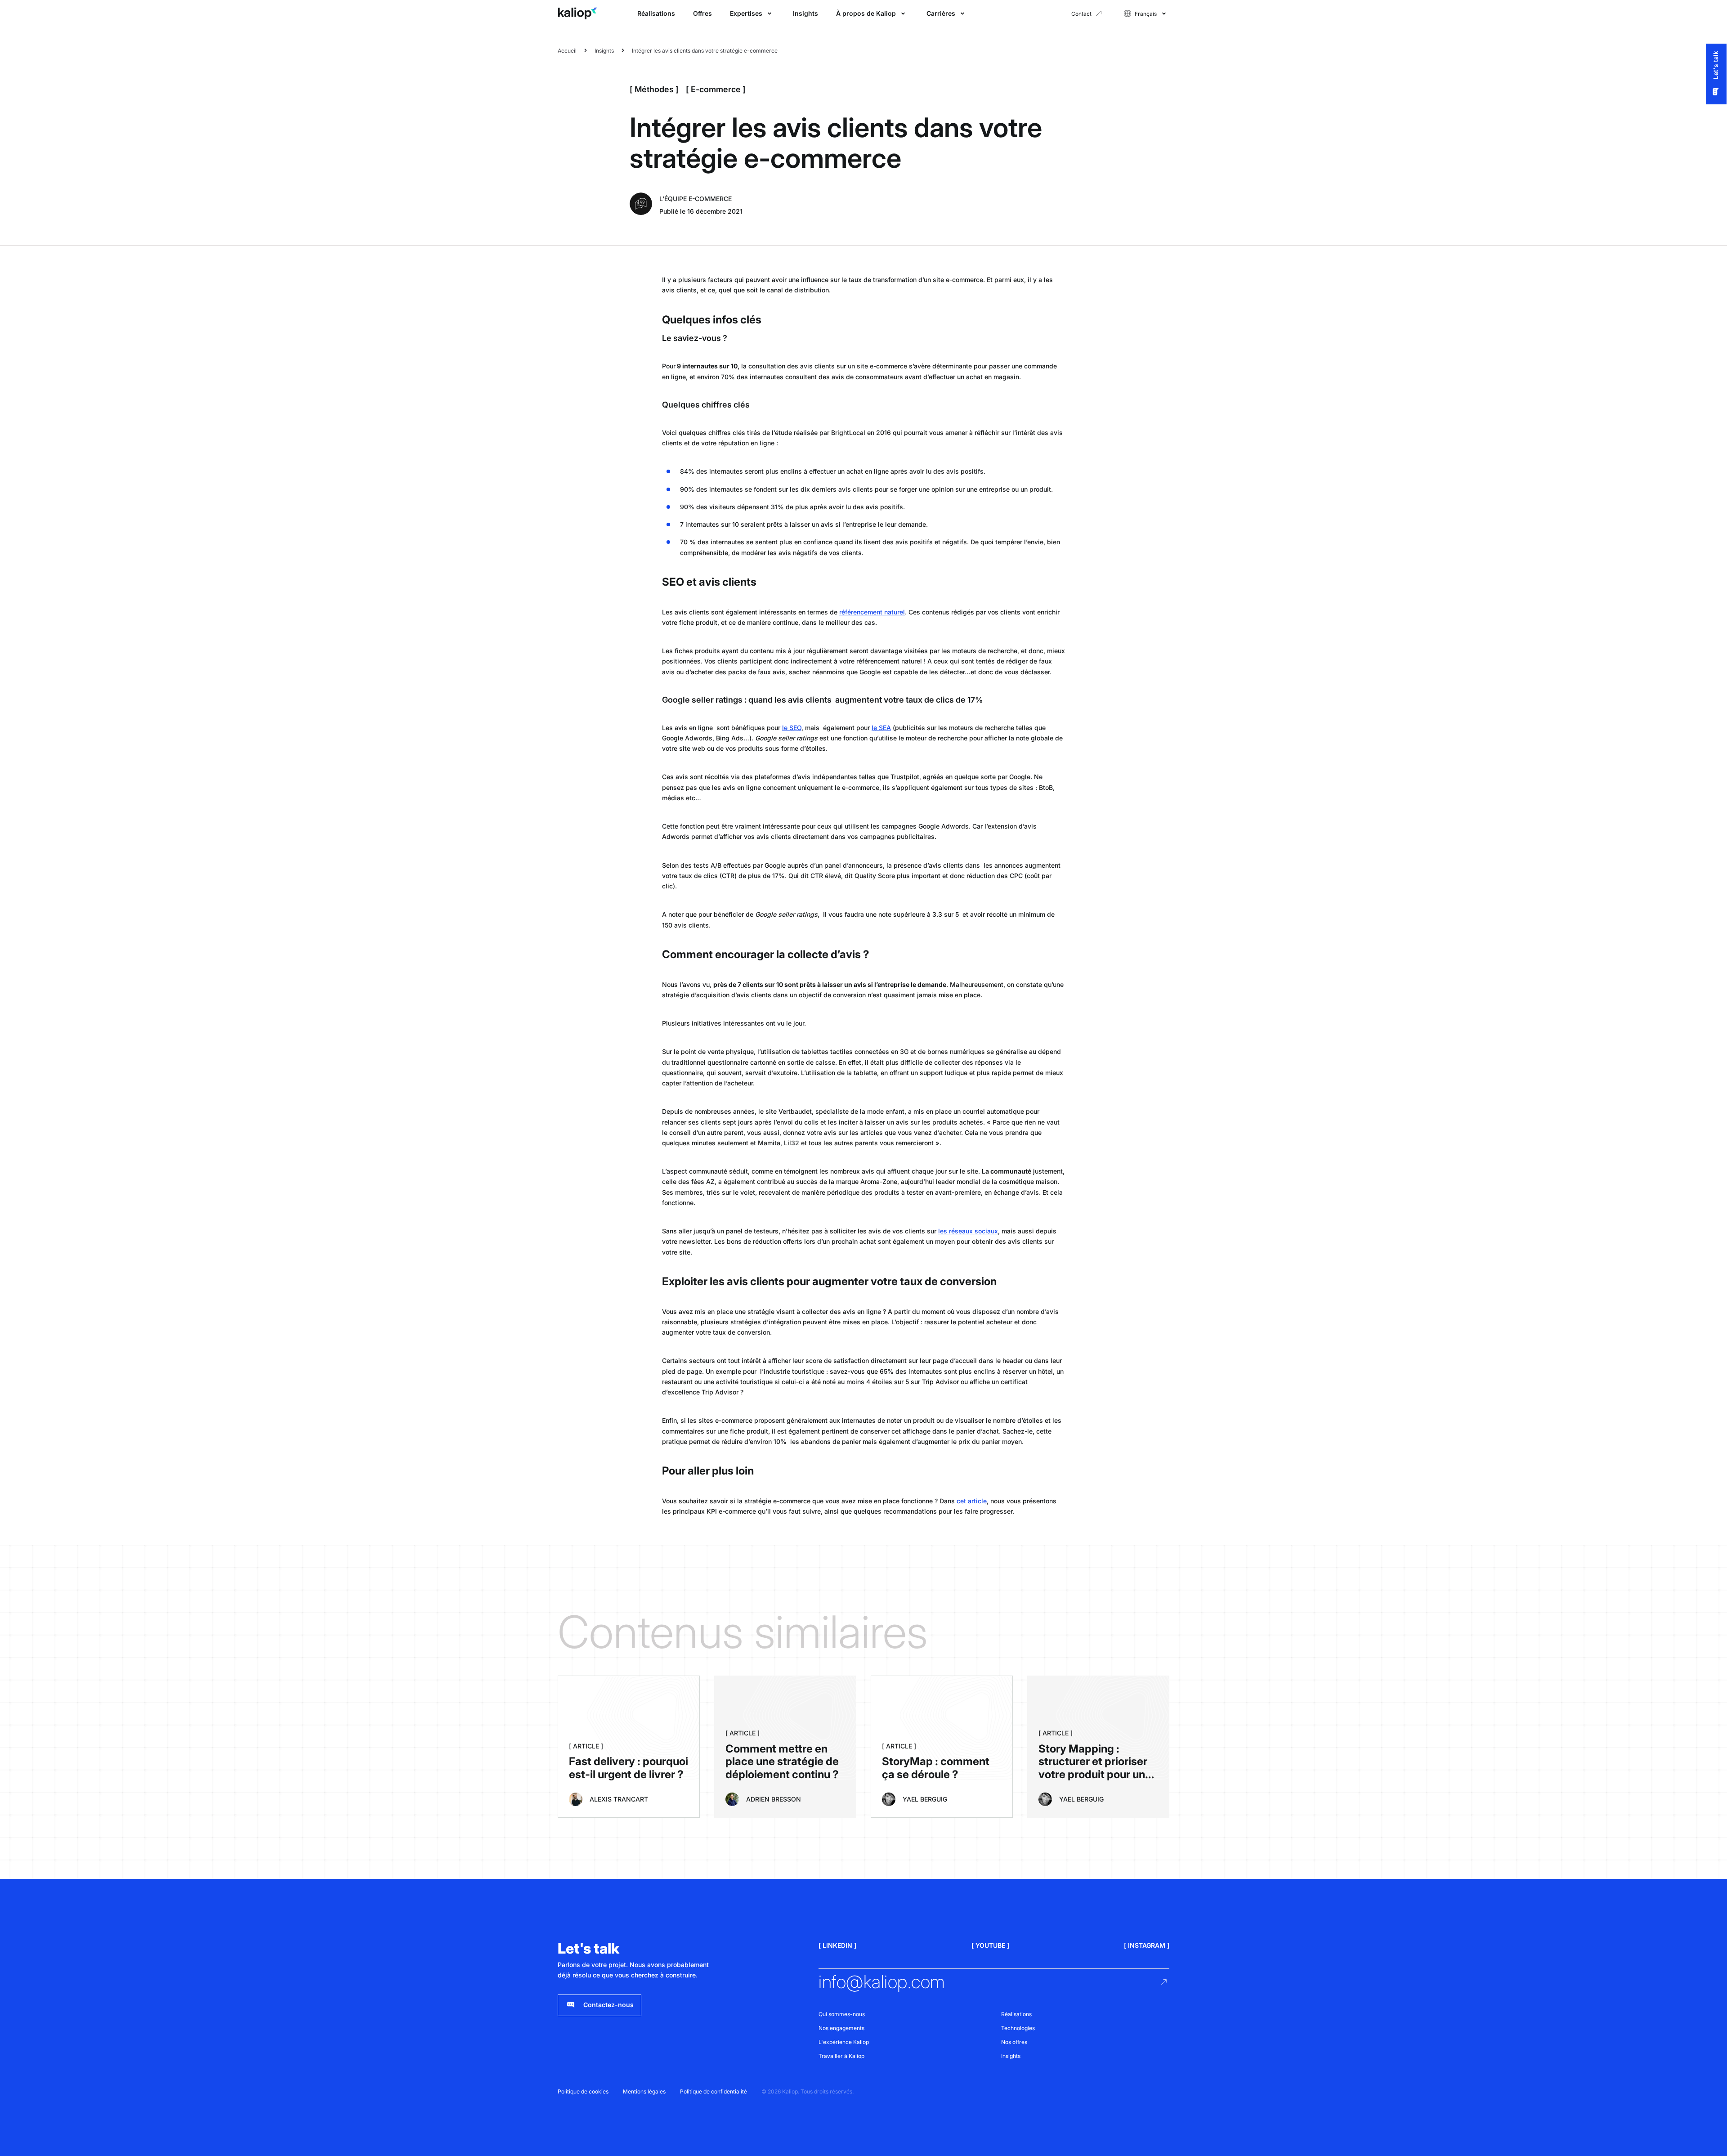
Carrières (941, 13)
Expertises (746, 13)
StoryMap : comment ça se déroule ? (936, 1768)
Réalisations (656, 13)
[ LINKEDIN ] (837, 1945)
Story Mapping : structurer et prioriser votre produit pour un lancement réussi (1093, 1768)
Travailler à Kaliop (841, 2056)
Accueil (567, 51)
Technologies (1018, 2028)
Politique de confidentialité (714, 2091)
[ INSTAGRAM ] (1147, 1945)
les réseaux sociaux (968, 1231)
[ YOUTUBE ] (990, 1945)
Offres (702, 13)
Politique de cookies (583, 2091)
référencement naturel (872, 612)
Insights (805, 13)
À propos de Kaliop (866, 13)
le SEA (881, 728)
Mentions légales (644, 2091)
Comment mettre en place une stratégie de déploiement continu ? (782, 1762)
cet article (972, 1501)
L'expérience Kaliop (844, 2042)
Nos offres (1014, 2042)
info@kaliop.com (882, 1982)
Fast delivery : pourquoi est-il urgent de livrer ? (629, 1768)
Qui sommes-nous (842, 2014)
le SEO (792, 728)
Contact (1081, 14)
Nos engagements (841, 2028)
